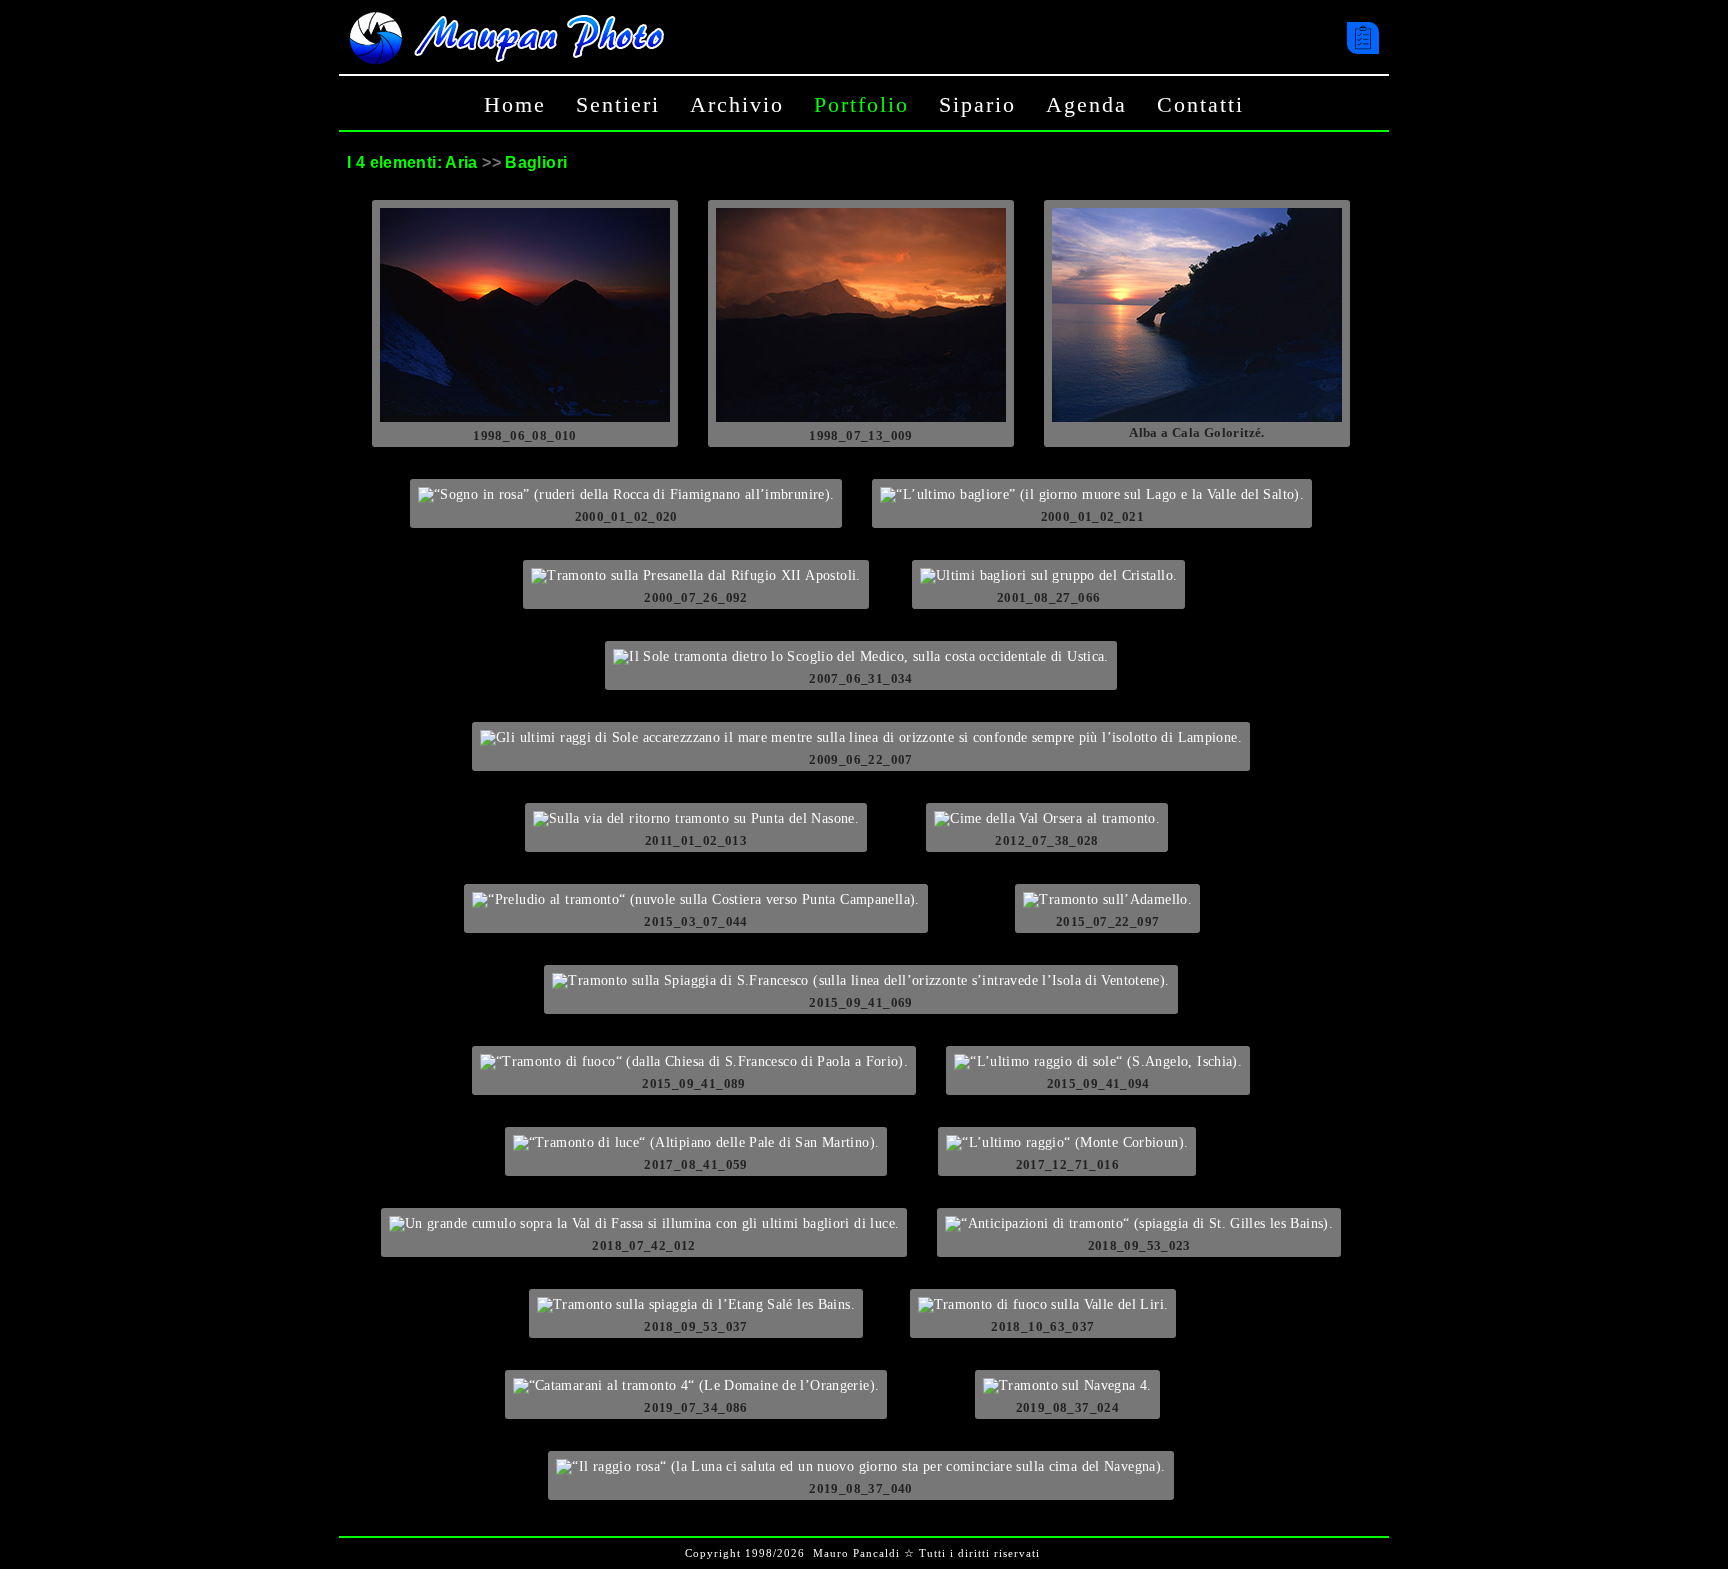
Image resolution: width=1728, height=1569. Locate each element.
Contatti (1200, 104)
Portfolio (861, 104)
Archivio (737, 104)
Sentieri (618, 104)
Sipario (977, 104)
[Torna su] (1702, 1518)
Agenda (1086, 104)
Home (515, 104)
